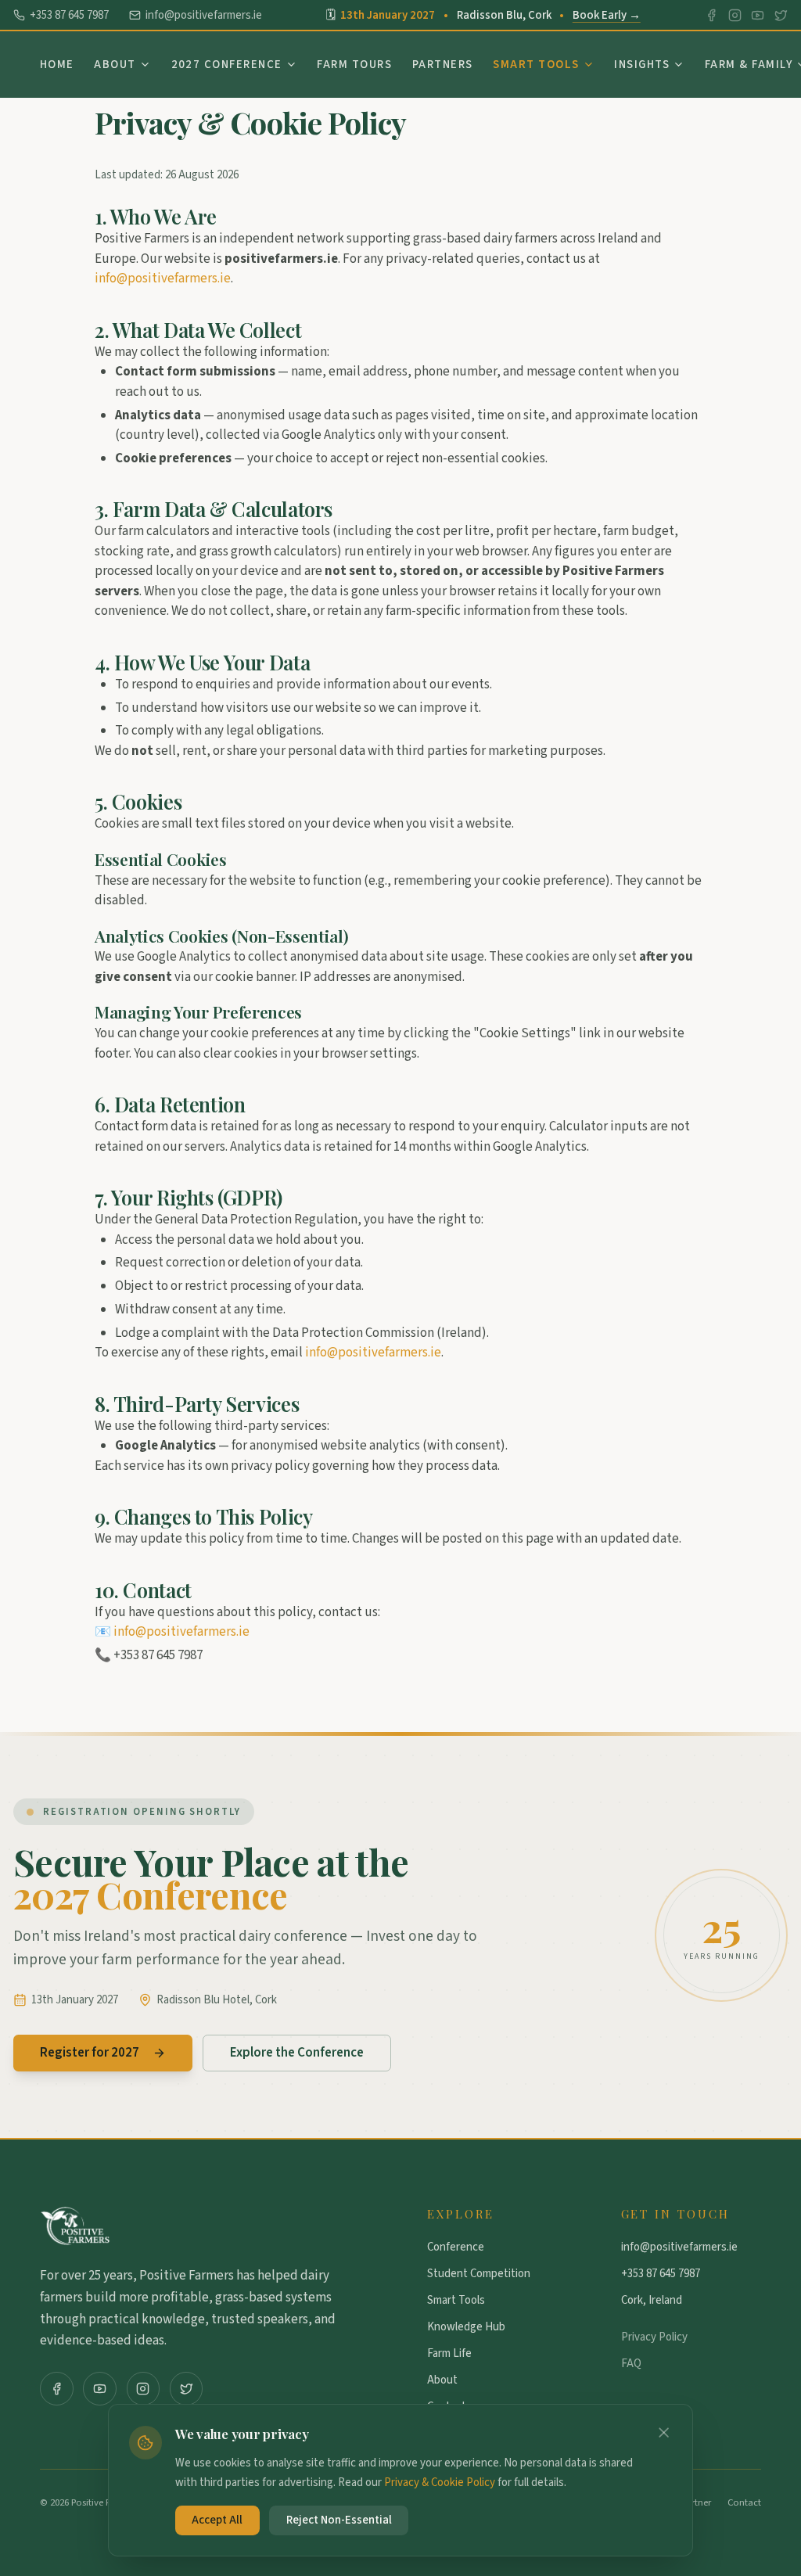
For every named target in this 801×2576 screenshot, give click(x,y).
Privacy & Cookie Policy (440, 2483)
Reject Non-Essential (339, 2520)
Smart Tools (536, 65)
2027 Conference (227, 65)
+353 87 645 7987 (69, 15)
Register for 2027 (90, 2053)
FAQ (631, 2364)
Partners (443, 65)
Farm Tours (354, 65)
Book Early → (607, 15)
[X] (781, 15)
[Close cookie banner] (664, 2432)
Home (57, 65)
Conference (456, 2247)
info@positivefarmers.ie (204, 15)
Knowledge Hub (466, 2327)
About (115, 65)
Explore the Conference (297, 2053)
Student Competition (479, 2274)
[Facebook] (711, 15)
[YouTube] (758, 15)
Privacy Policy (654, 2337)
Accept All (217, 2520)
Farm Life (449, 2353)
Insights (642, 65)
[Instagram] (735, 15)
